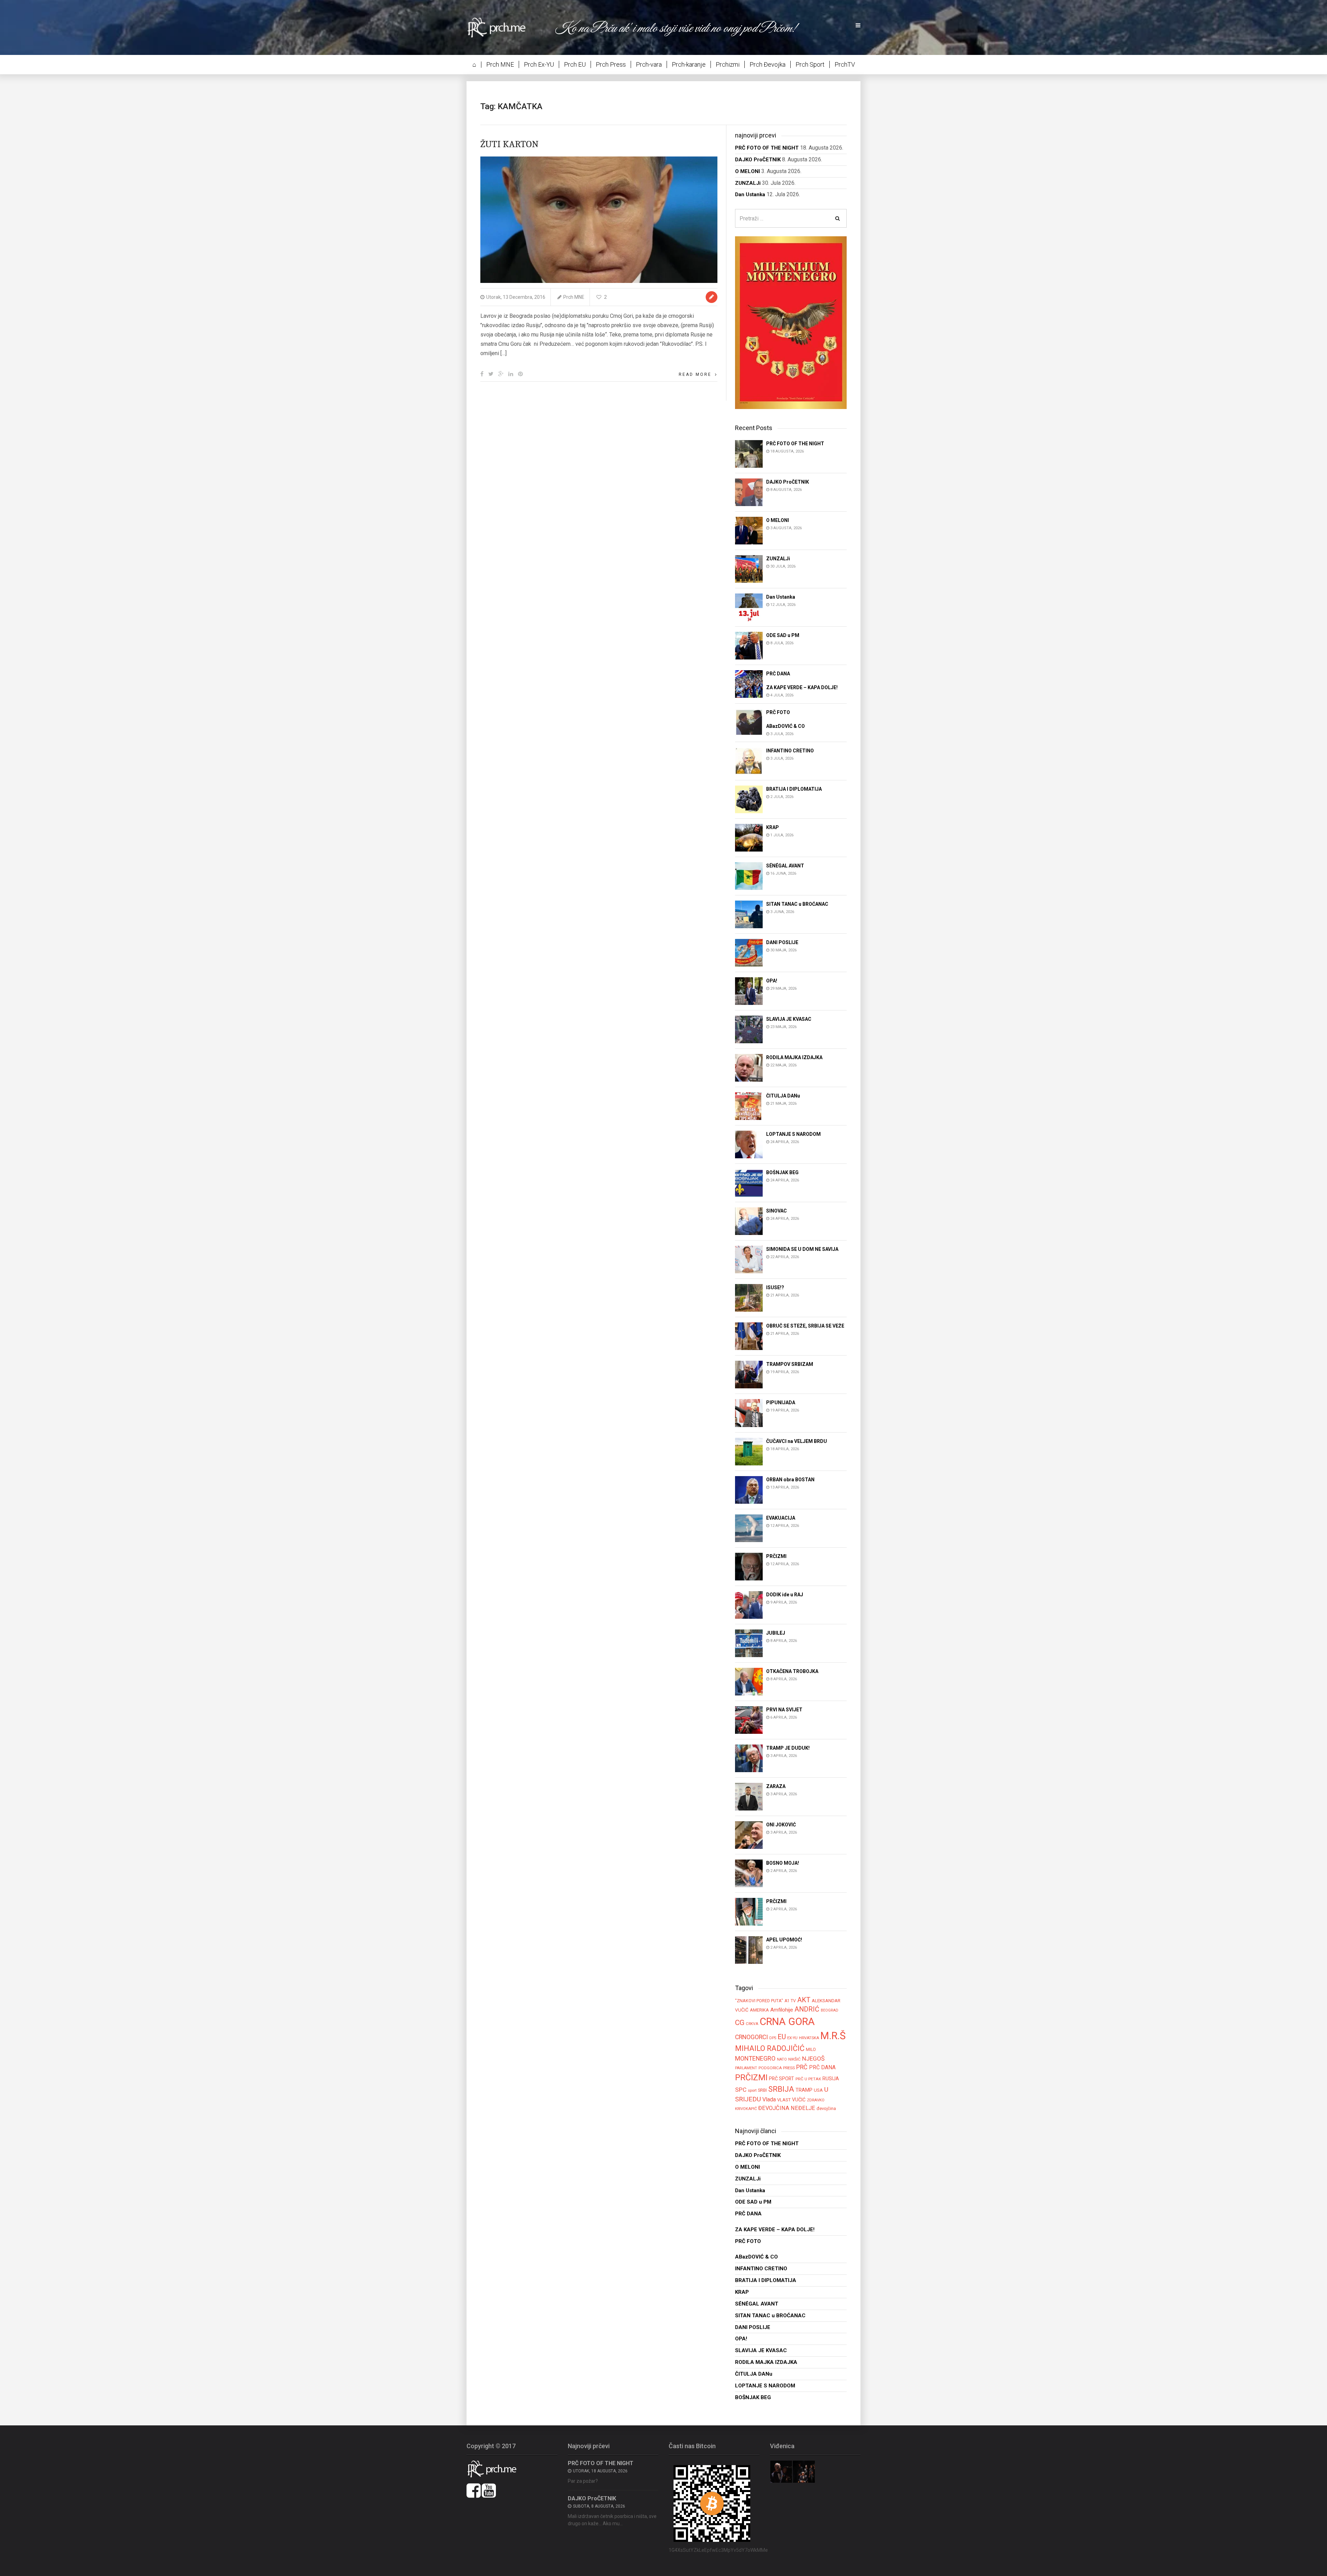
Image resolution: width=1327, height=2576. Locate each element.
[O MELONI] (749, 530)
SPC (741, 2090)
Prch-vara (649, 64)
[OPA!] (749, 991)
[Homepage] (501, 27)
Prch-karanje (689, 64)
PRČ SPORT (782, 2079)
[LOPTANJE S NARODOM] (749, 1144)
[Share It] (482, 374)
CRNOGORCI (751, 2037)
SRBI (762, 2090)
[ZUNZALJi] (749, 568)
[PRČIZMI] (749, 1566)
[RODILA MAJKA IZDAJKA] (749, 1068)
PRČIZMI (751, 2077)
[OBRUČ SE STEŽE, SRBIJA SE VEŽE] (749, 1336)
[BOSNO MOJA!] (749, 1873)
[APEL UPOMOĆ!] (749, 1950)
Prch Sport (810, 64)
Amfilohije (782, 2010)
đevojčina (826, 2108)
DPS (773, 2038)
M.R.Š (833, 2036)
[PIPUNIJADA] (749, 1413)
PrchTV (845, 64)
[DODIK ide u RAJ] (749, 1604)
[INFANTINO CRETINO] (749, 761)
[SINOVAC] (749, 1221)
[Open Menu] (858, 26)
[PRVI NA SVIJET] (749, 1719)
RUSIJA (831, 2079)
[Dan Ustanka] (749, 607)
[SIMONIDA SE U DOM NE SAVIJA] (749, 1259)
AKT (804, 2000)
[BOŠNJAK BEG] (749, 1183)
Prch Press (611, 64)
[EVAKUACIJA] (749, 1528)
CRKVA (752, 2024)
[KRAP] (749, 838)
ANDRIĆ (807, 2009)
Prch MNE (500, 64)
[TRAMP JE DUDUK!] (749, 1758)
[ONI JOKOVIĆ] (749, 1834)
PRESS (789, 2068)
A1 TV (790, 2001)
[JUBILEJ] (749, 1643)
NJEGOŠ (813, 2059)
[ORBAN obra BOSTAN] (749, 1489)
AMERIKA (759, 2010)
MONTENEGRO (755, 2058)
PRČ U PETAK (808, 2079)
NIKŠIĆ (794, 2059)
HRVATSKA (809, 2038)
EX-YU (792, 2038)
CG (740, 2022)
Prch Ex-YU (539, 64)
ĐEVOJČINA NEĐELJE (787, 2108)
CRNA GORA (787, 2022)
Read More (695, 374)
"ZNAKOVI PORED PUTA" (759, 2001)
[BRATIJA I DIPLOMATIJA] (749, 799)
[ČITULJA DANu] (749, 1106)
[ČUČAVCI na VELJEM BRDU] (749, 1451)
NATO (782, 2059)
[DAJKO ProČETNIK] (749, 492)
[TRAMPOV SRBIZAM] (749, 1374)
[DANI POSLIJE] (749, 953)
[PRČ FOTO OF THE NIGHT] (749, 453)
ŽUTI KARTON (509, 144)
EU (782, 2037)
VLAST (784, 2100)
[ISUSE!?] (749, 1298)
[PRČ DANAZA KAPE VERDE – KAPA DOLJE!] (749, 683)
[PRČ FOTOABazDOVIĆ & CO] (749, 722)
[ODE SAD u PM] (749, 645)
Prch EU (575, 64)
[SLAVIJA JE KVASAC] (749, 1029)
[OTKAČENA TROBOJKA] (749, 1681)
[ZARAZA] (749, 1796)
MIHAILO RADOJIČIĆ (770, 2048)
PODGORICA (770, 2068)
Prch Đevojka (768, 64)
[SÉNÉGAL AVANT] (749, 876)
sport (752, 2090)
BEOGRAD (830, 2010)
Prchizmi (728, 64)
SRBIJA (781, 2089)
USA (818, 2090)
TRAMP (804, 2090)
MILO (811, 2050)
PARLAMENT (746, 2068)
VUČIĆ (799, 2100)
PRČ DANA (822, 2068)
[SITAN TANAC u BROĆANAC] (749, 914)
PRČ (802, 2067)
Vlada (769, 2099)
